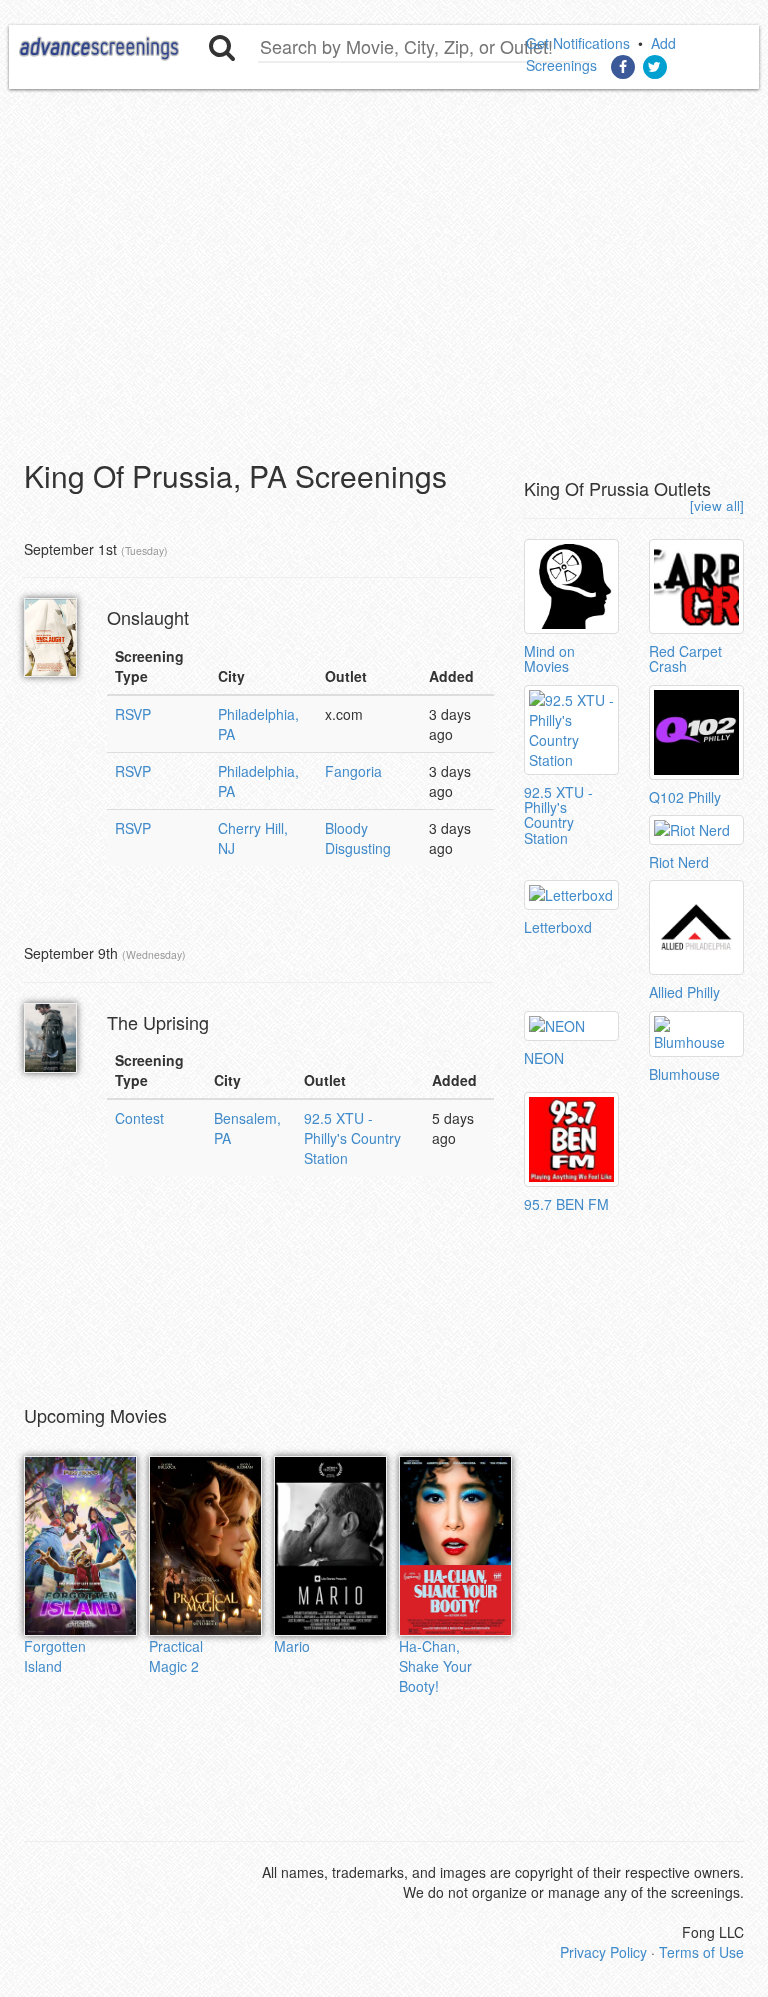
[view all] (717, 505)
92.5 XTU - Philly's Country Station (352, 1138)
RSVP (133, 714)
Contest (139, 1118)
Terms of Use (701, 1952)
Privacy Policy (603, 1952)
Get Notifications (578, 43)
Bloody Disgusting (358, 838)
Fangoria (353, 771)
